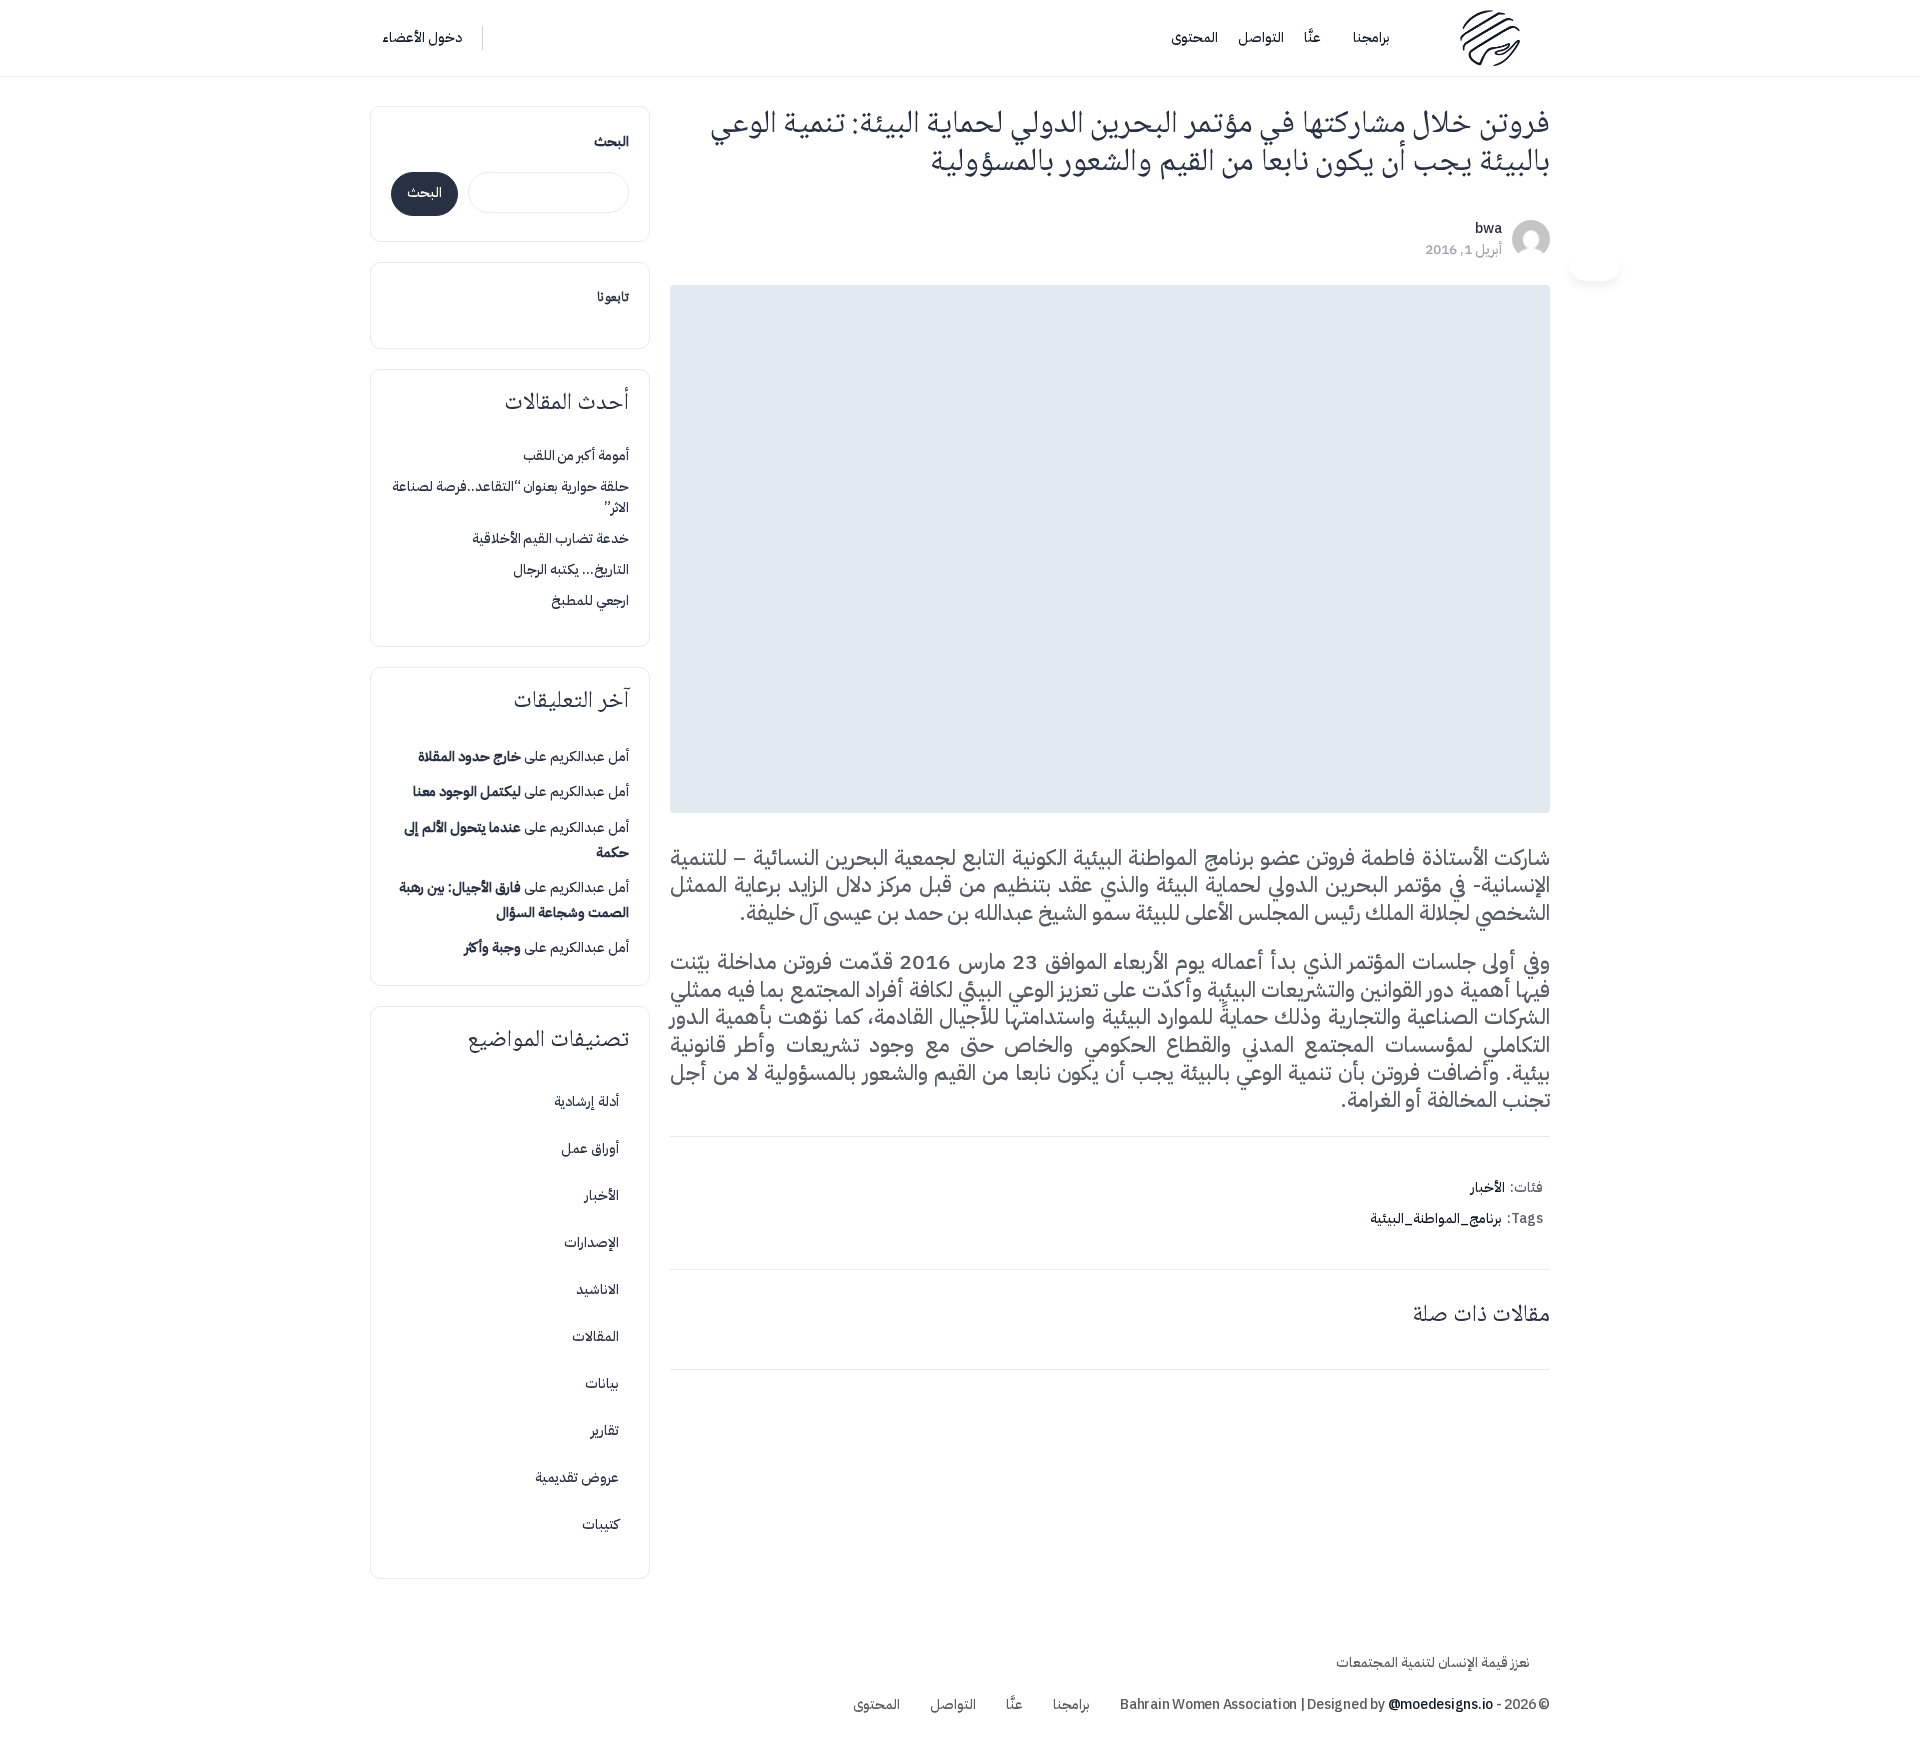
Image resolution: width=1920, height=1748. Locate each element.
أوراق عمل (590, 1148)
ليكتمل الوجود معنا (467, 791)
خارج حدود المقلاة (469, 756)
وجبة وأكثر (493, 947)
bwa (1488, 228)
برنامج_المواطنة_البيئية (1436, 1218)
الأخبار (1488, 1187)
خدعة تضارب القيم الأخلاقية (550, 538)
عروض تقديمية (577, 1477)
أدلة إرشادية (586, 1101)
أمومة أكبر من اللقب (576, 455)
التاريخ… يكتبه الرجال (571, 569)
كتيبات (600, 1524)
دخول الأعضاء (422, 37)
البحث (611, 141)
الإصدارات (591, 1242)
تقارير (605, 1430)
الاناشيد (597, 1289)
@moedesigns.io (1441, 1704)
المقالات (595, 1336)
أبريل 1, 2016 (1463, 249)
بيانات (602, 1383)
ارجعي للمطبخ (590, 600)
